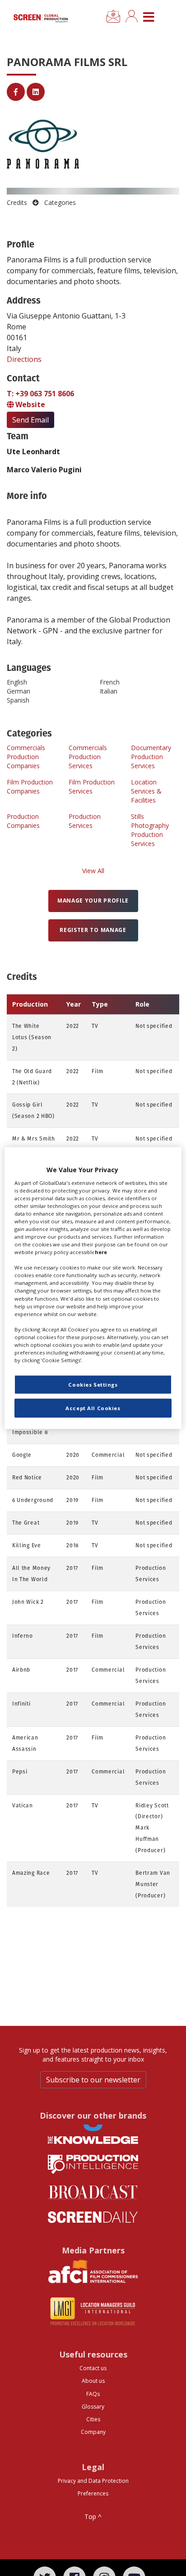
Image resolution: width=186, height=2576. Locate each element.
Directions (24, 359)
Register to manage (93, 930)
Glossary (93, 2407)
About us (93, 2381)
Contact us (93, 2368)
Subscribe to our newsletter (93, 2080)
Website (29, 404)
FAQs (93, 2394)
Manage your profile (93, 901)
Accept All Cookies (93, 1408)
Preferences (93, 2493)
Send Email (30, 420)
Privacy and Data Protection (93, 2481)
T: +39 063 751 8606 (40, 394)
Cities (93, 2419)
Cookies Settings (93, 1385)
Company (93, 2432)
